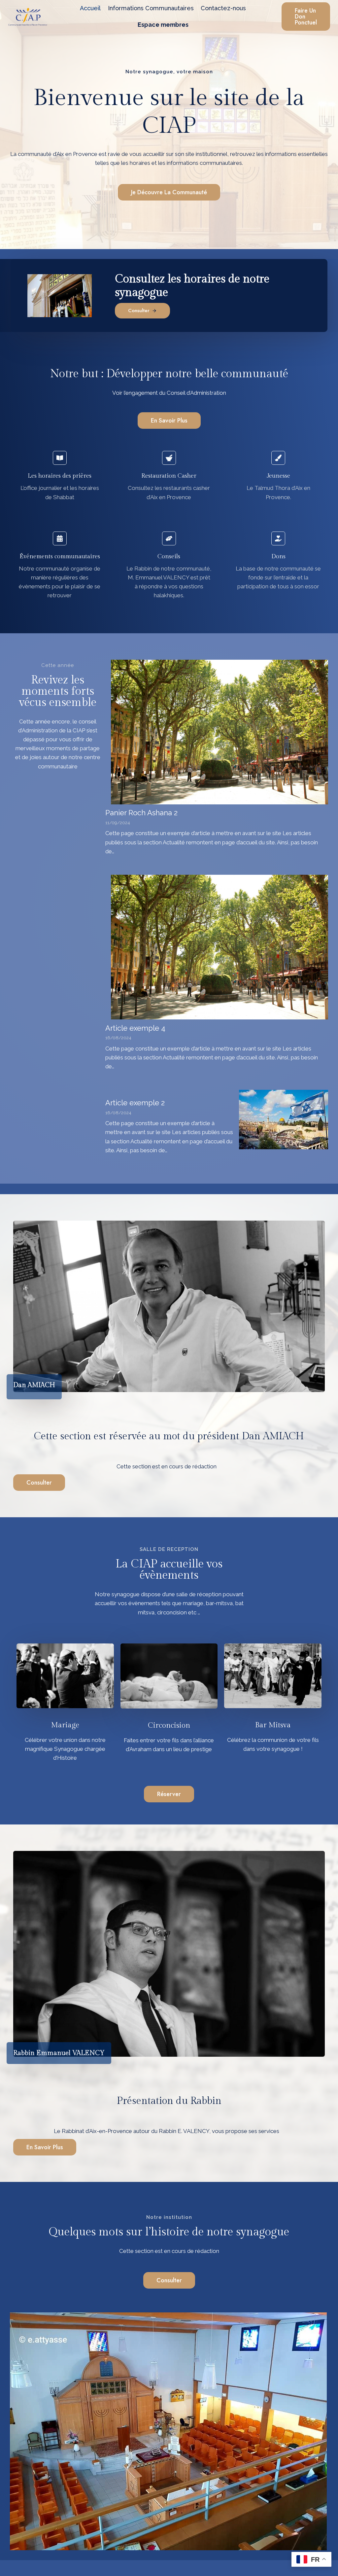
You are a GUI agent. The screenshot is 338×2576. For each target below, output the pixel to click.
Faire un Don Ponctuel (306, 17)
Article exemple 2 (135, 1103)
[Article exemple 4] (220, 947)
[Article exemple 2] (284, 1120)
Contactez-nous (223, 8)
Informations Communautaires (151, 8)
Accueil (90, 8)
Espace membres (163, 25)
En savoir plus (45, 2147)
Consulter (39, 1483)
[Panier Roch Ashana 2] (220, 732)
